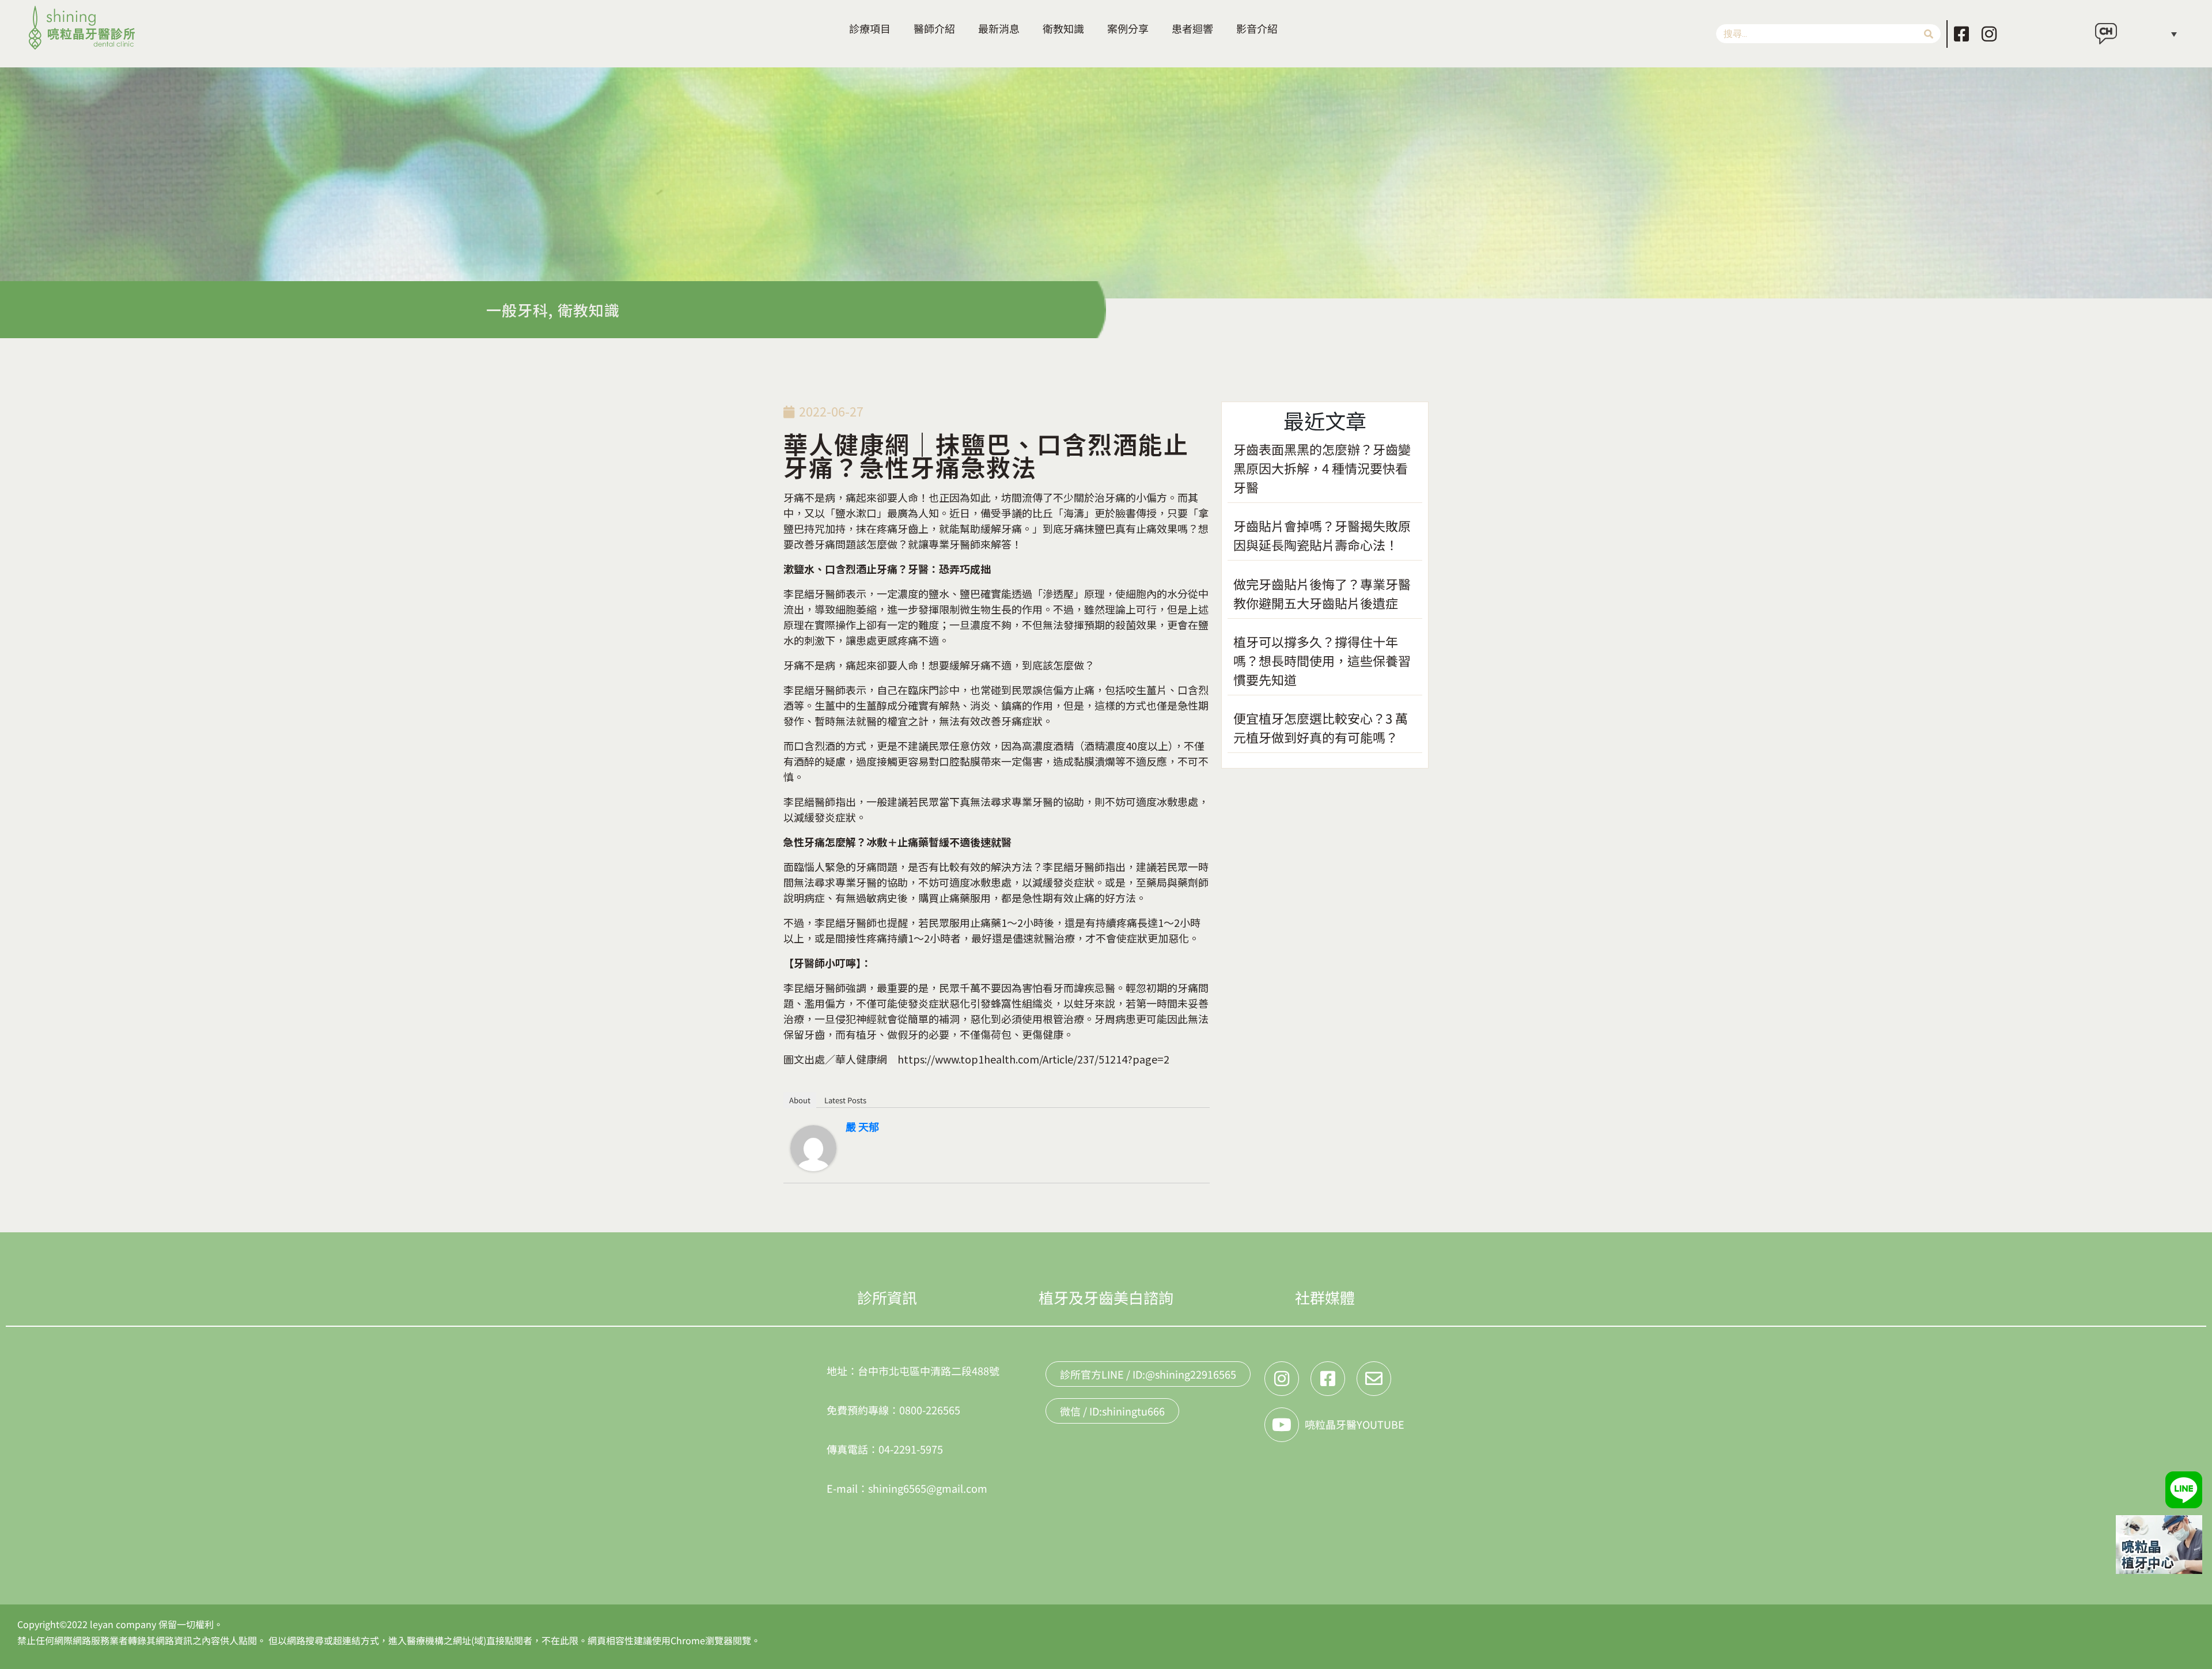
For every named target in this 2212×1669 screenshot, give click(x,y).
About (800, 1100)
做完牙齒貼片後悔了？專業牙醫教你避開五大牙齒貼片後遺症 (1322, 593)
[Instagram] (1989, 34)
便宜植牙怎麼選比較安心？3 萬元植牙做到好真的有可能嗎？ (1321, 727)
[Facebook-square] (1961, 34)
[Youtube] (1282, 1425)
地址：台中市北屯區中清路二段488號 (913, 1371)
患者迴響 (1192, 28)
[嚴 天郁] (813, 1146)
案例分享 (1128, 28)
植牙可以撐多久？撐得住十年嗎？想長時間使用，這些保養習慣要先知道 (1322, 660)
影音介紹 (1257, 28)
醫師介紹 (934, 28)
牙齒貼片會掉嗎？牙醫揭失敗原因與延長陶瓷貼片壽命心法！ (1322, 535)
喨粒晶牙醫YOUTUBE (1355, 1424)
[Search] (1929, 34)
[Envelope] (1374, 1379)
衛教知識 (1063, 28)
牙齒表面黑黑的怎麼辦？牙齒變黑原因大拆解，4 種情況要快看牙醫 (1322, 468)
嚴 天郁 (862, 1126)
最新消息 (999, 28)
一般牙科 (517, 310)
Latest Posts (845, 1100)
